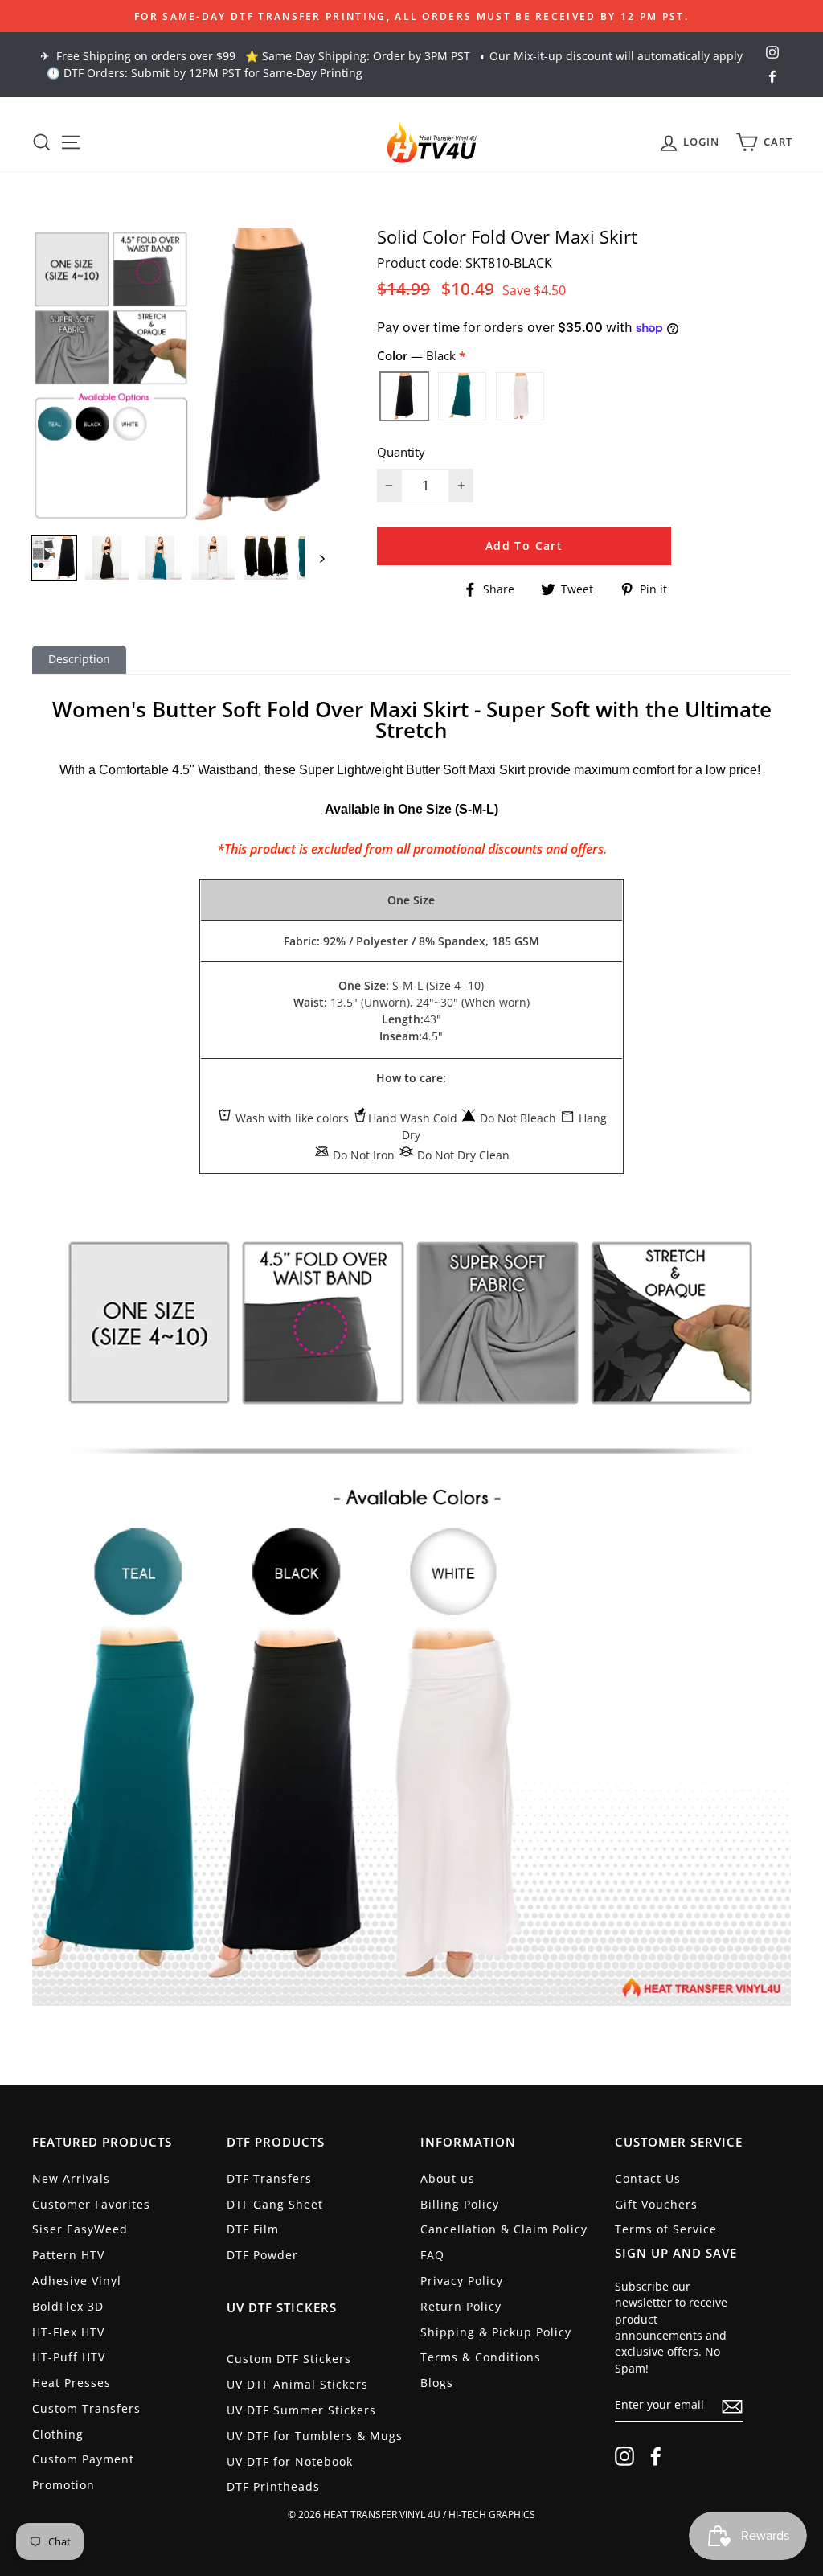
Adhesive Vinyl (77, 2281)
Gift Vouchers (656, 2204)
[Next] (315, 558)
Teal (462, 396)
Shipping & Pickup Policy (496, 2332)
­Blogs (437, 2383)
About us (448, 2178)
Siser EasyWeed (80, 2229)
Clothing (58, 2434)
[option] (411, 16)
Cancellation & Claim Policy (504, 2229)
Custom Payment (83, 2459)
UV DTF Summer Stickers (301, 2410)
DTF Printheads (273, 2486)
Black (404, 396)
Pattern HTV (68, 2255)
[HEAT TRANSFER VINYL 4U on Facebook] (656, 2456)
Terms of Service (666, 2229)
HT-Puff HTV (69, 2357)
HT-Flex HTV (68, 2332)
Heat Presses (72, 2383)
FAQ (432, 2255)
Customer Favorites (91, 2204)
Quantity (401, 452)
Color (418, 355)
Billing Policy (460, 2204)
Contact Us (648, 2178)
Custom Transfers (86, 2408)
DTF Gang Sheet (275, 2204)
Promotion (63, 2485)
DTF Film (253, 2229)
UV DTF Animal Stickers (297, 2384)
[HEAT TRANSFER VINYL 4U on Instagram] (624, 2456)
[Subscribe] (732, 2406)
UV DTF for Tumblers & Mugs (315, 2436)
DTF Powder (262, 2255)
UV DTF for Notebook (290, 2461)
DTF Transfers (269, 2178)
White (520, 396)
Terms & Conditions (481, 2357)
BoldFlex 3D (68, 2306)
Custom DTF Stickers (289, 2359)
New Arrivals (71, 2178)
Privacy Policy (462, 2281)
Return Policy (461, 2306)
